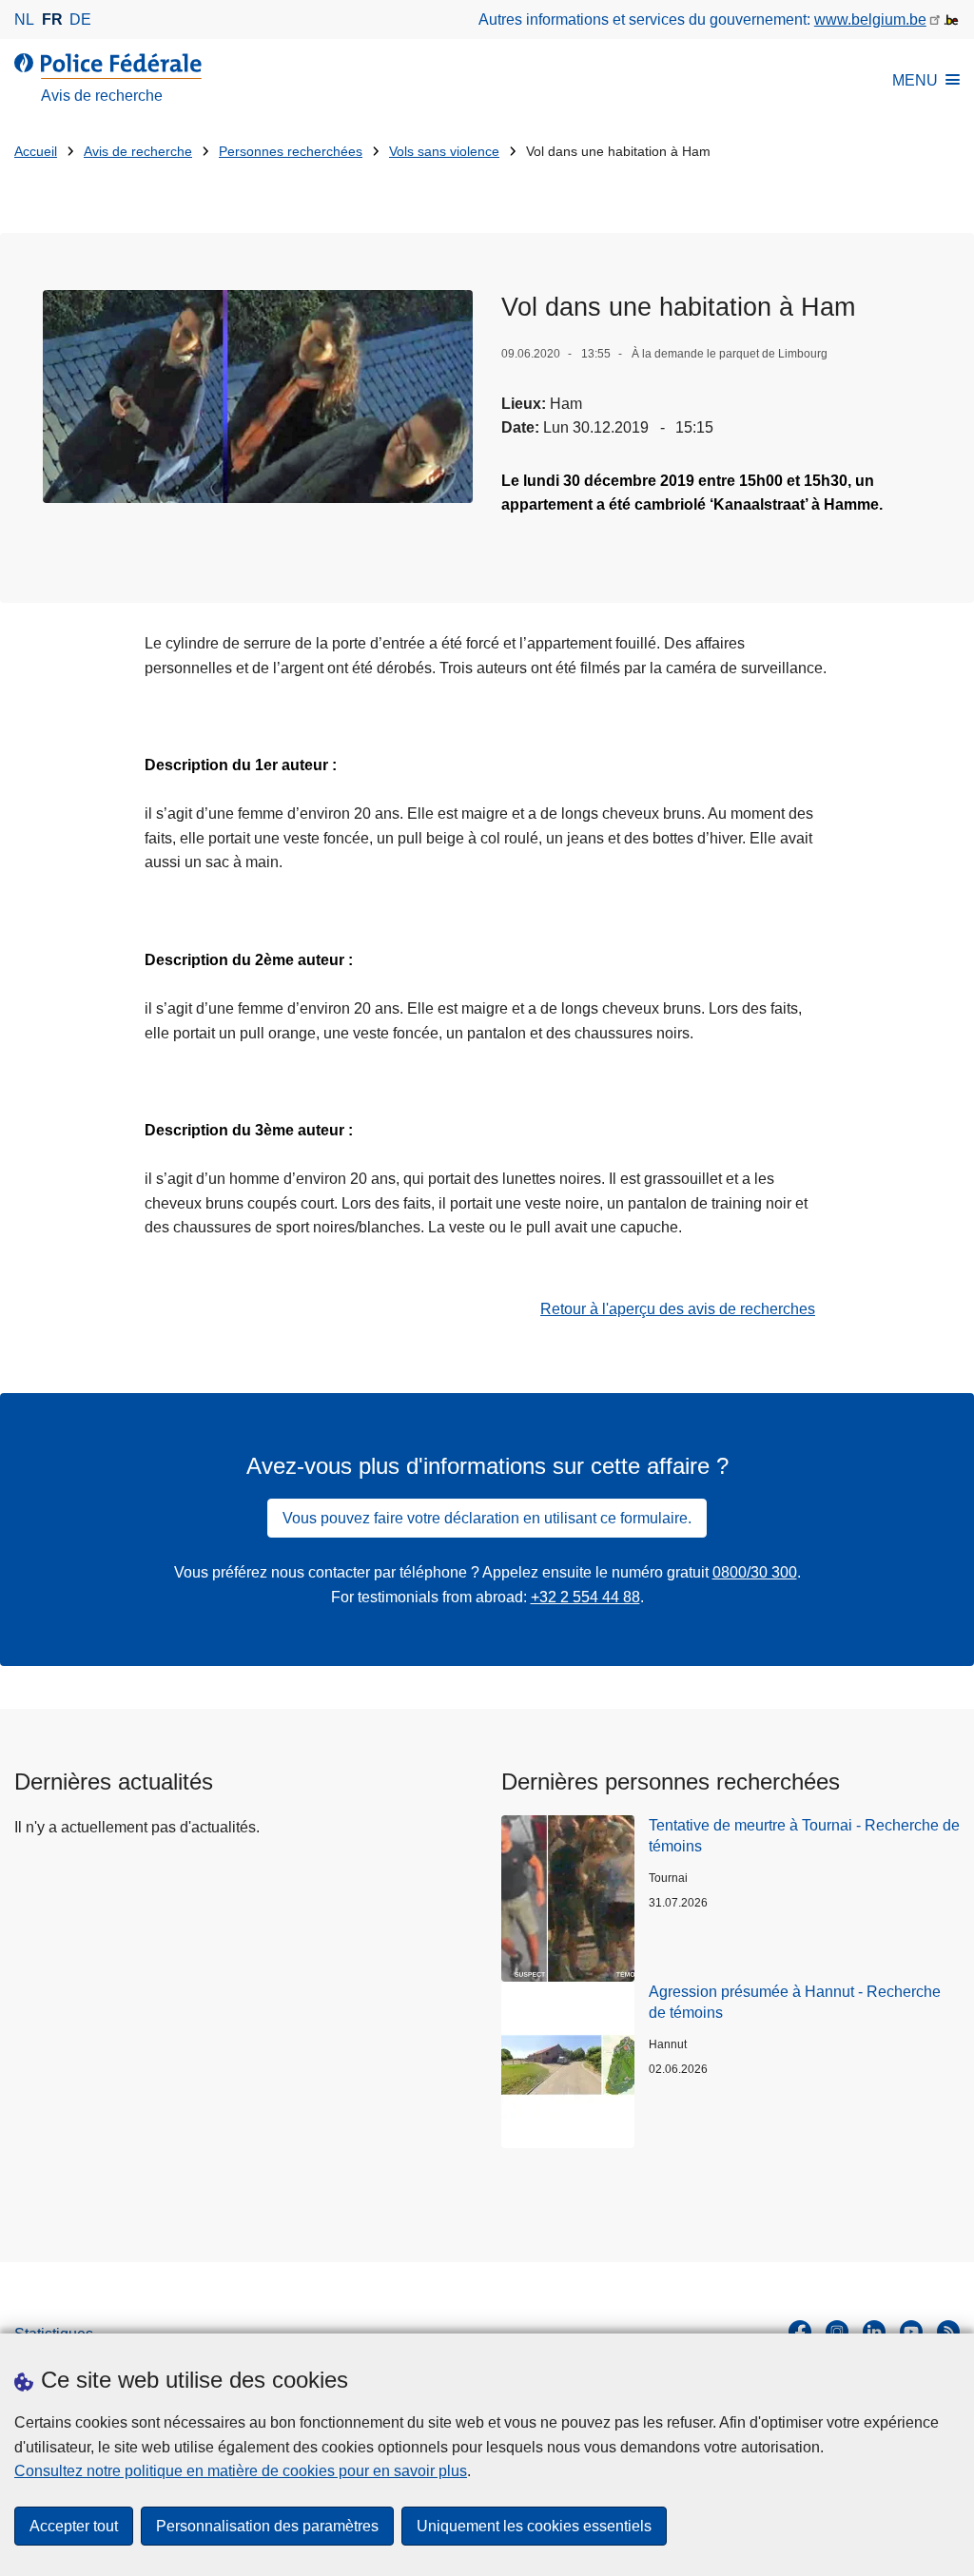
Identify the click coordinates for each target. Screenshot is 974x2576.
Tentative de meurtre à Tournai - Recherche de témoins (804, 1836)
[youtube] (911, 2332)
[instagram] (837, 2332)
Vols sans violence (444, 152)
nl (24, 19)
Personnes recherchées (291, 152)
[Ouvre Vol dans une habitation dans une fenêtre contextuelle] (258, 396)
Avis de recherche (138, 152)
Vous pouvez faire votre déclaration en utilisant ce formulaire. (487, 1518)
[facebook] (800, 2332)
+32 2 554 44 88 (585, 1597)
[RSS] (948, 2332)
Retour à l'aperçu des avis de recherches (678, 1309)
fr (52, 19)
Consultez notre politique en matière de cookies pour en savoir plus (241, 2471)
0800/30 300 (755, 1572)
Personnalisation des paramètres (267, 2526)
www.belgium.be (870, 19)
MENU (915, 80)
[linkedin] (874, 2332)
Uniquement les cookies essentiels (534, 2526)
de (80, 19)
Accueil (36, 152)
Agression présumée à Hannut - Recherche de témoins (795, 2002)
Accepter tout (74, 2526)
